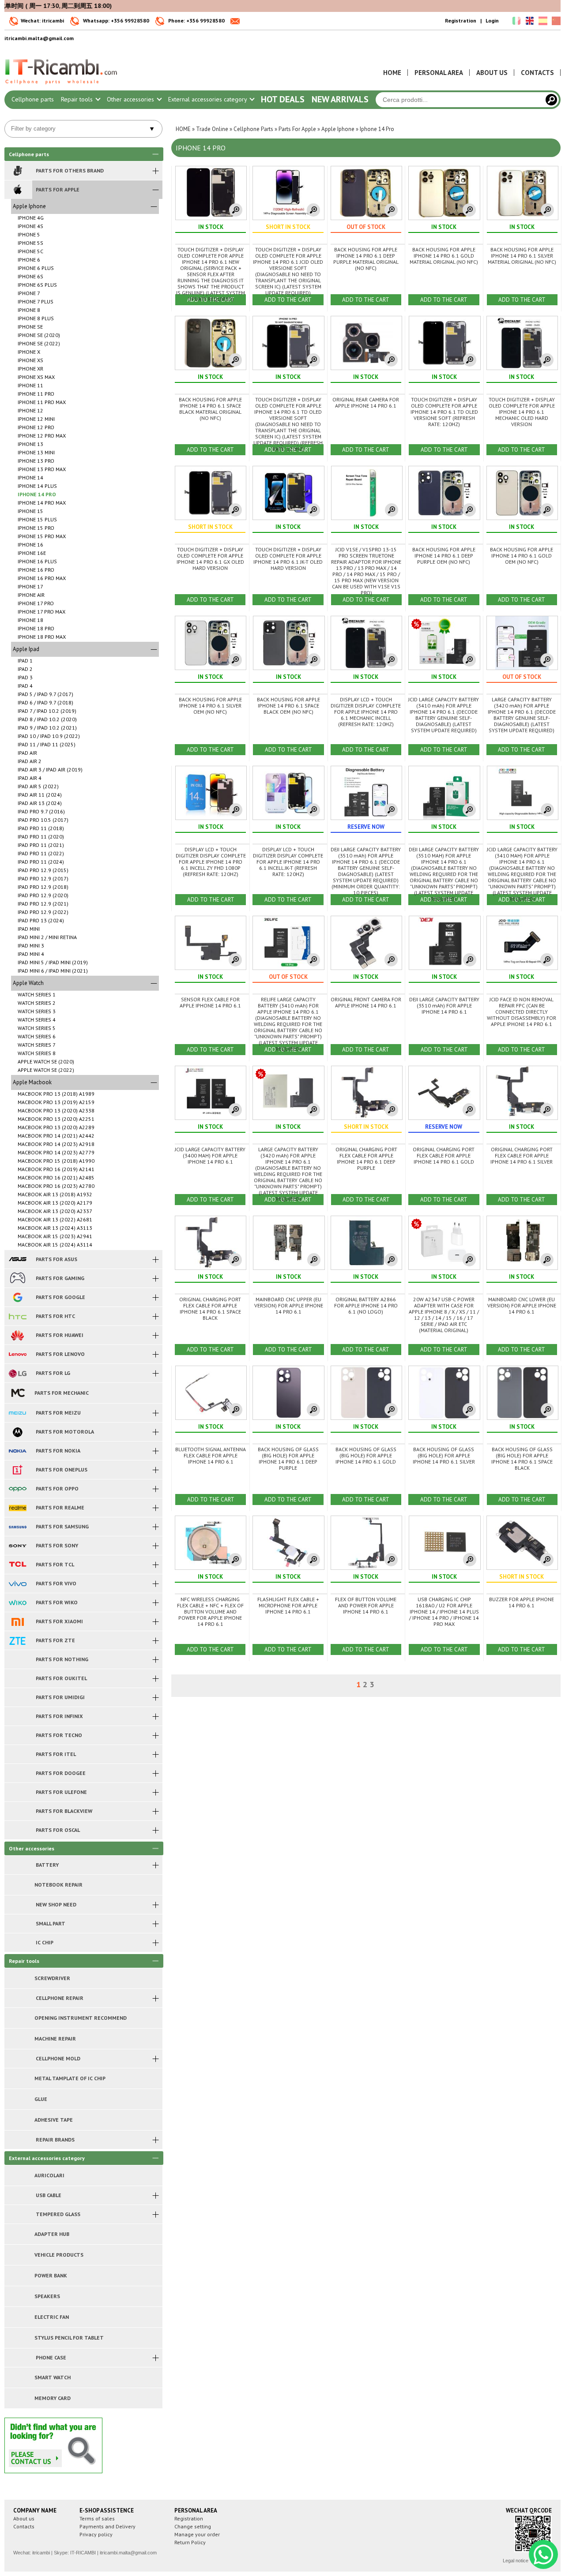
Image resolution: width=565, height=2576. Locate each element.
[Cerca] (551, 100)
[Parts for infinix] (17, 1716)
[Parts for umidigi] (17, 1697)
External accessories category (208, 99)
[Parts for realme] (17, 1508)
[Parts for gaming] (17, 1278)
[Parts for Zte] (17, 1640)
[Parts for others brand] (17, 171)
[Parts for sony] (17, 1546)
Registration (461, 21)
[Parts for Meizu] (17, 1413)
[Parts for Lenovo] (17, 1354)
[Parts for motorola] (17, 1432)
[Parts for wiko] (17, 1603)
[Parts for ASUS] (17, 1259)
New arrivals (340, 99)
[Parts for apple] (17, 190)
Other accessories (131, 99)
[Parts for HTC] (17, 1316)
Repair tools (78, 99)
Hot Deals (283, 99)
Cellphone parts (33, 99)
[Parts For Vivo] (17, 1584)
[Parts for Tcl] (17, 1565)
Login (492, 21)
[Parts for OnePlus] (17, 1470)
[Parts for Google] (17, 1297)
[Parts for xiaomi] (17, 1621)
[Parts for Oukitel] (17, 1678)
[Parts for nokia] (17, 1451)
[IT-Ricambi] (62, 86)
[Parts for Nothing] (17, 1659)
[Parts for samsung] (17, 1527)
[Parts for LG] (17, 1373)
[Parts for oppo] (17, 1489)
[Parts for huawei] (17, 1335)
